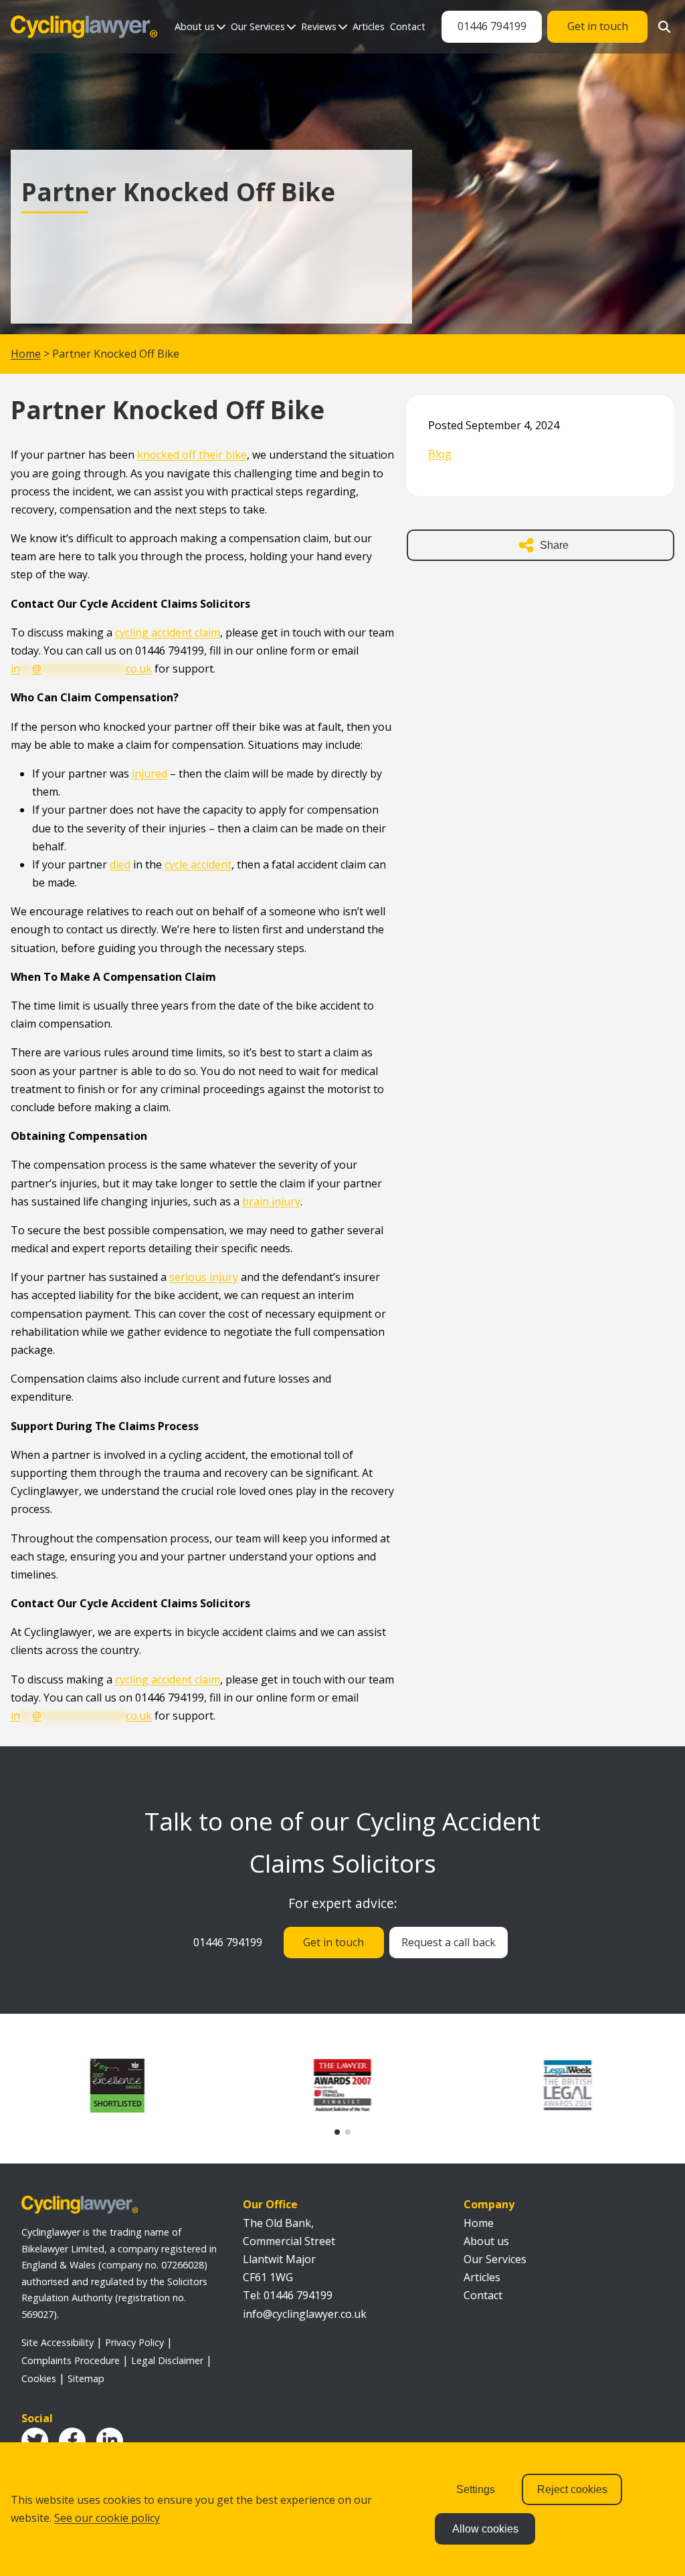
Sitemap (86, 2378)
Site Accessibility (58, 2342)
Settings (476, 2489)
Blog (440, 454)
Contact (408, 26)
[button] (337, 2132)
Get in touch (598, 26)
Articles (369, 26)
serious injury (204, 1277)
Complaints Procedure (71, 2360)
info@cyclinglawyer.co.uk (305, 2314)
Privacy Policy (134, 2342)
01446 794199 (492, 26)
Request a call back (449, 1942)
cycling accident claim (168, 632)
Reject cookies (572, 2489)
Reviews (319, 26)
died (120, 864)
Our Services (258, 26)
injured (150, 774)
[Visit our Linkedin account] (110, 2441)
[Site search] (661, 27)
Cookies (39, 2378)
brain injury (271, 1201)
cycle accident (198, 864)
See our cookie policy (107, 2518)
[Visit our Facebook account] (72, 2441)
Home (26, 354)
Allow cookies (485, 2529)
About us (195, 26)
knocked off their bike (192, 455)
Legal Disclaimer (167, 2360)
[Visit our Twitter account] (35, 2441)
